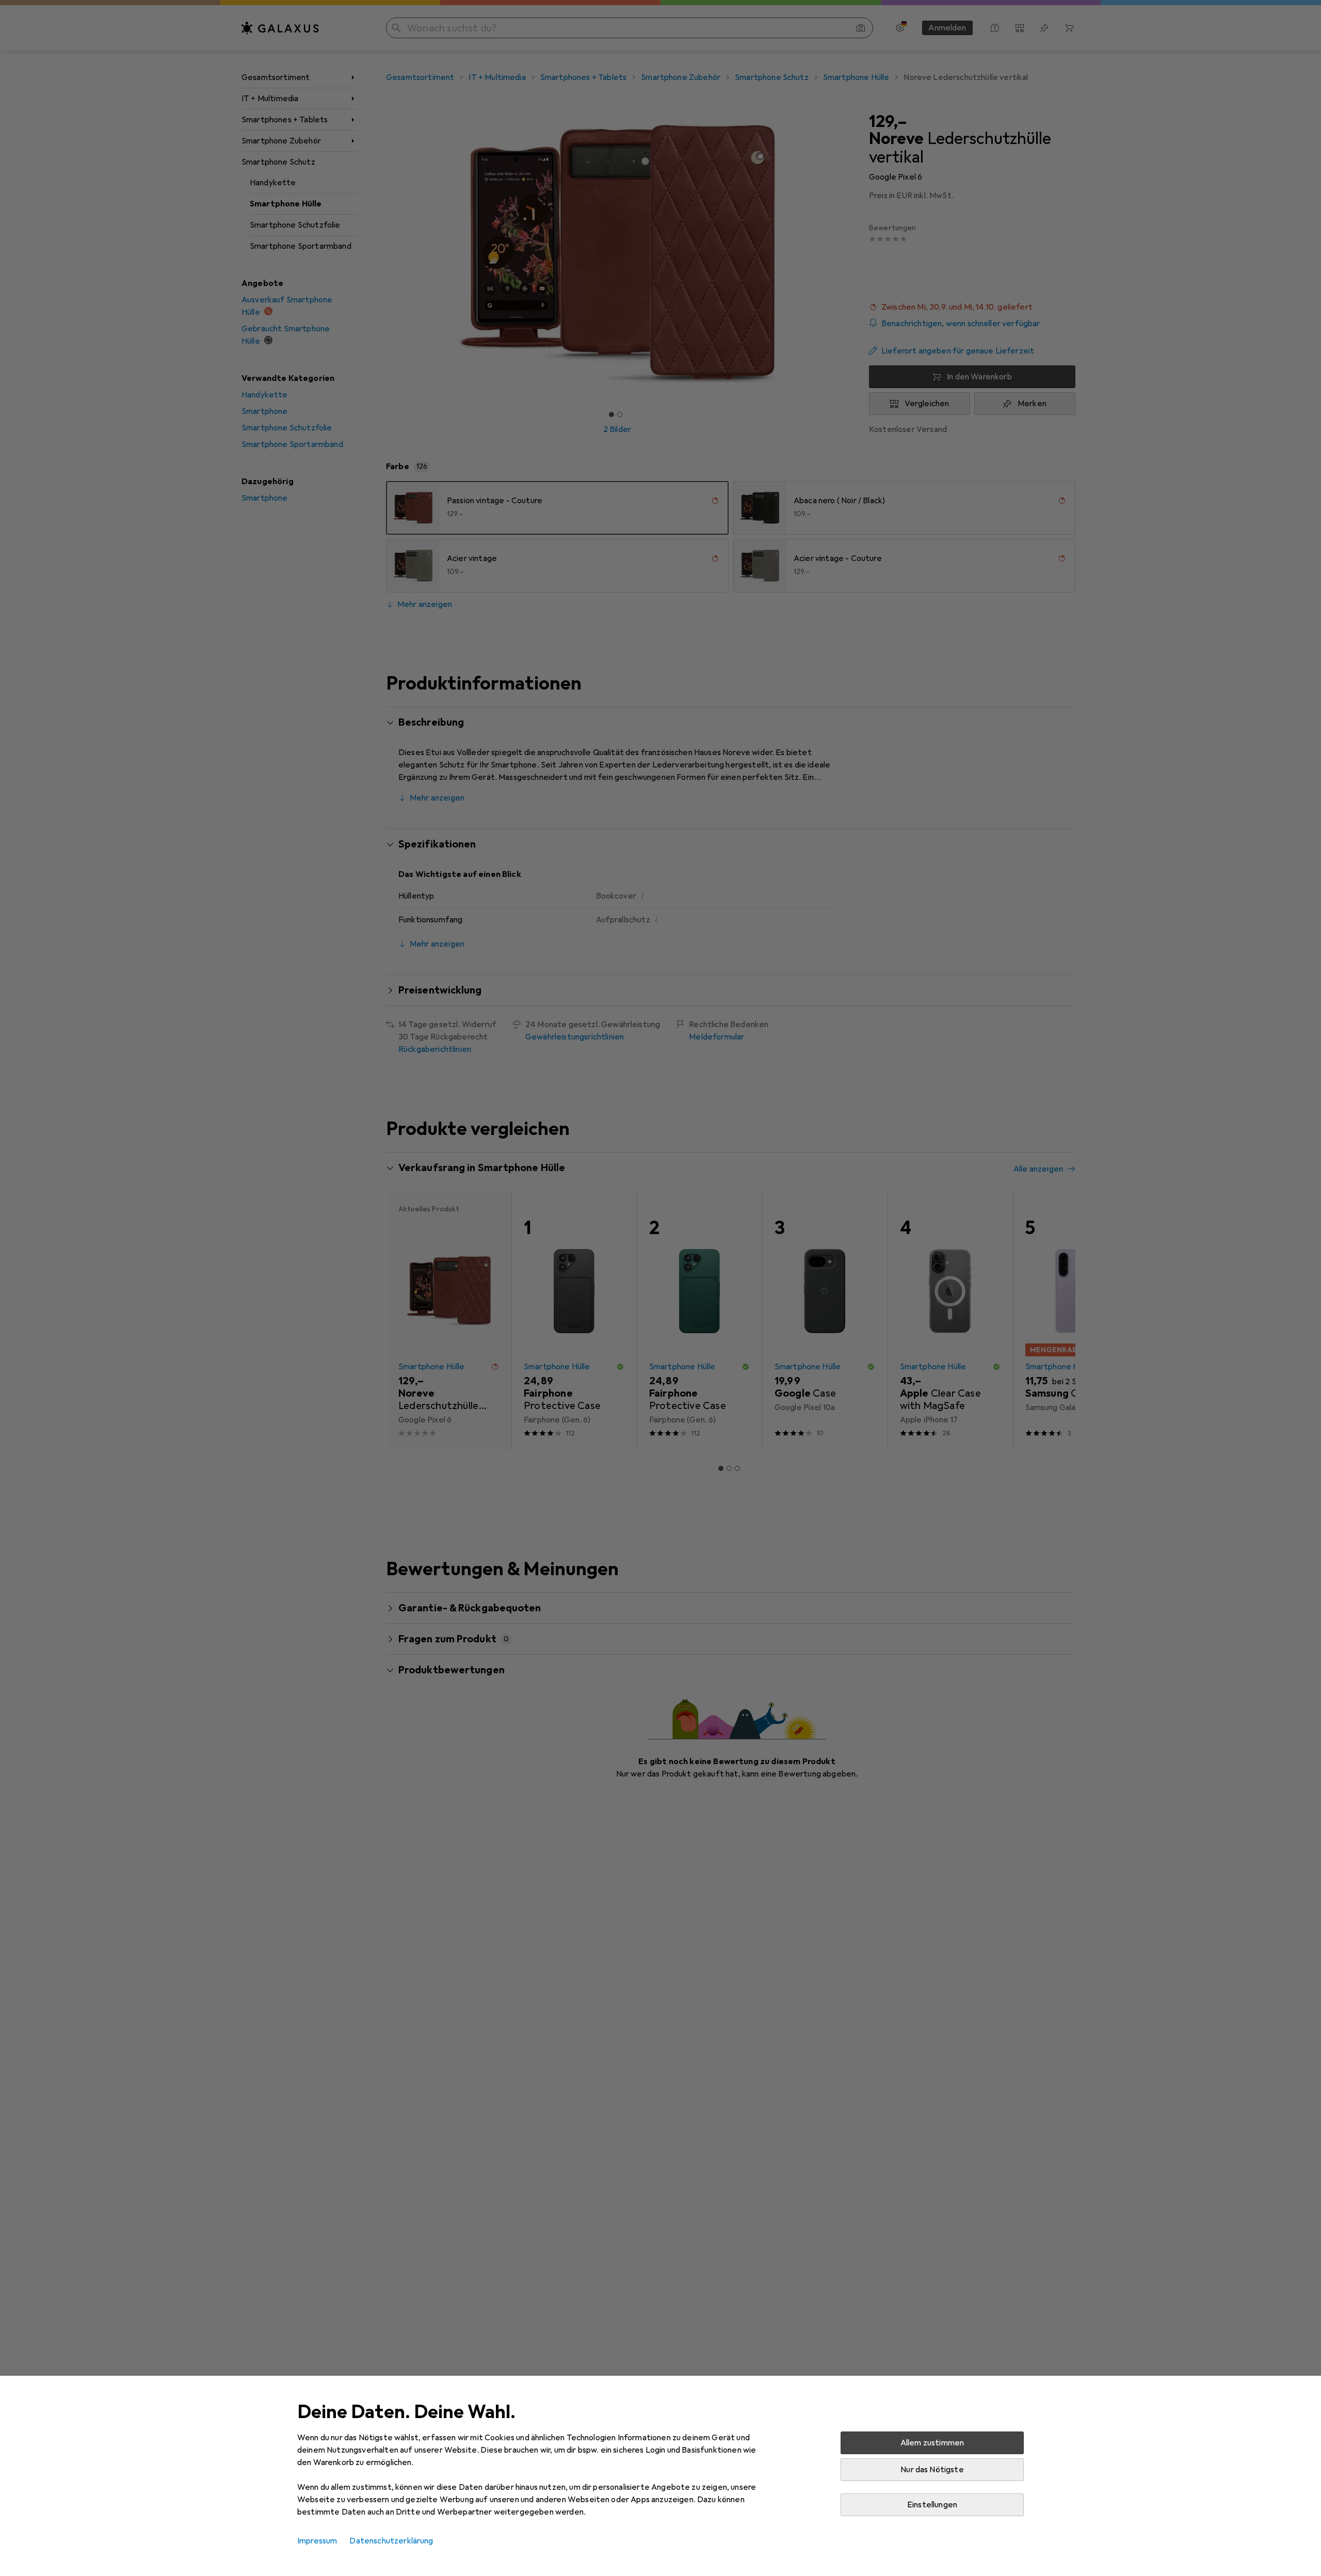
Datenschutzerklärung (391, 2541)
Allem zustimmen (932, 2443)
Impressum (317, 2541)
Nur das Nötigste (932, 2470)
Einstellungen (932, 2505)
